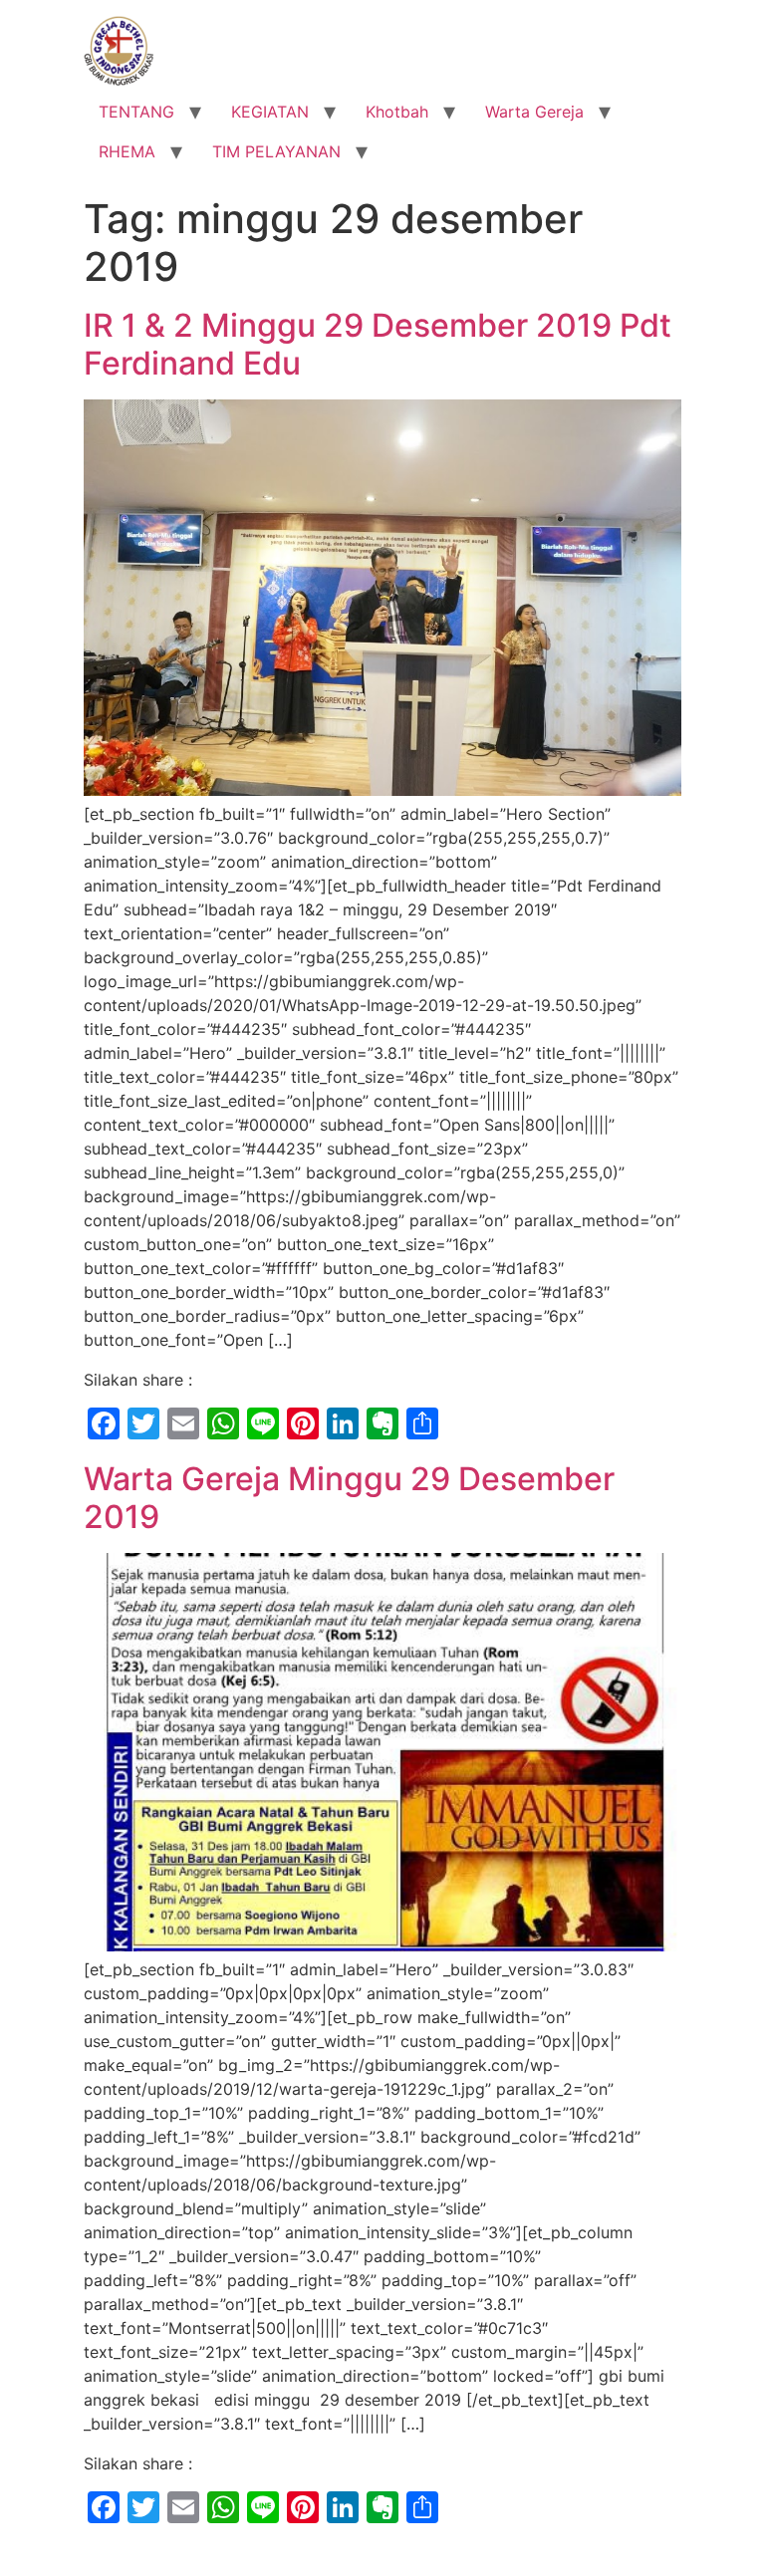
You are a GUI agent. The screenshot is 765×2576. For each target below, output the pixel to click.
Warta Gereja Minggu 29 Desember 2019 (349, 1498)
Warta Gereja (534, 112)
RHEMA (127, 151)
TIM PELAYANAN (276, 151)
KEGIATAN (270, 112)
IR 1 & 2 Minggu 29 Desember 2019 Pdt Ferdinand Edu (378, 344)
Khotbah (397, 112)
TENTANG (136, 112)
